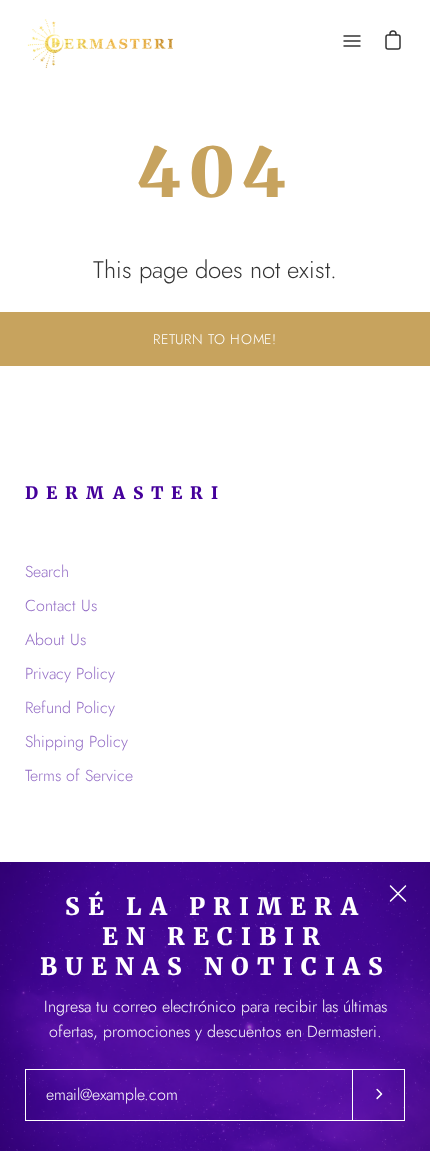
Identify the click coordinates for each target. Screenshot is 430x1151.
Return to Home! (215, 339)
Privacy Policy (70, 673)
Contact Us (61, 605)
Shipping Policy (76, 741)
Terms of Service (79, 775)
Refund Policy (70, 707)
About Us (55, 639)
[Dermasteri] (100, 40)
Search (47, 571)
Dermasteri (125, 493)
